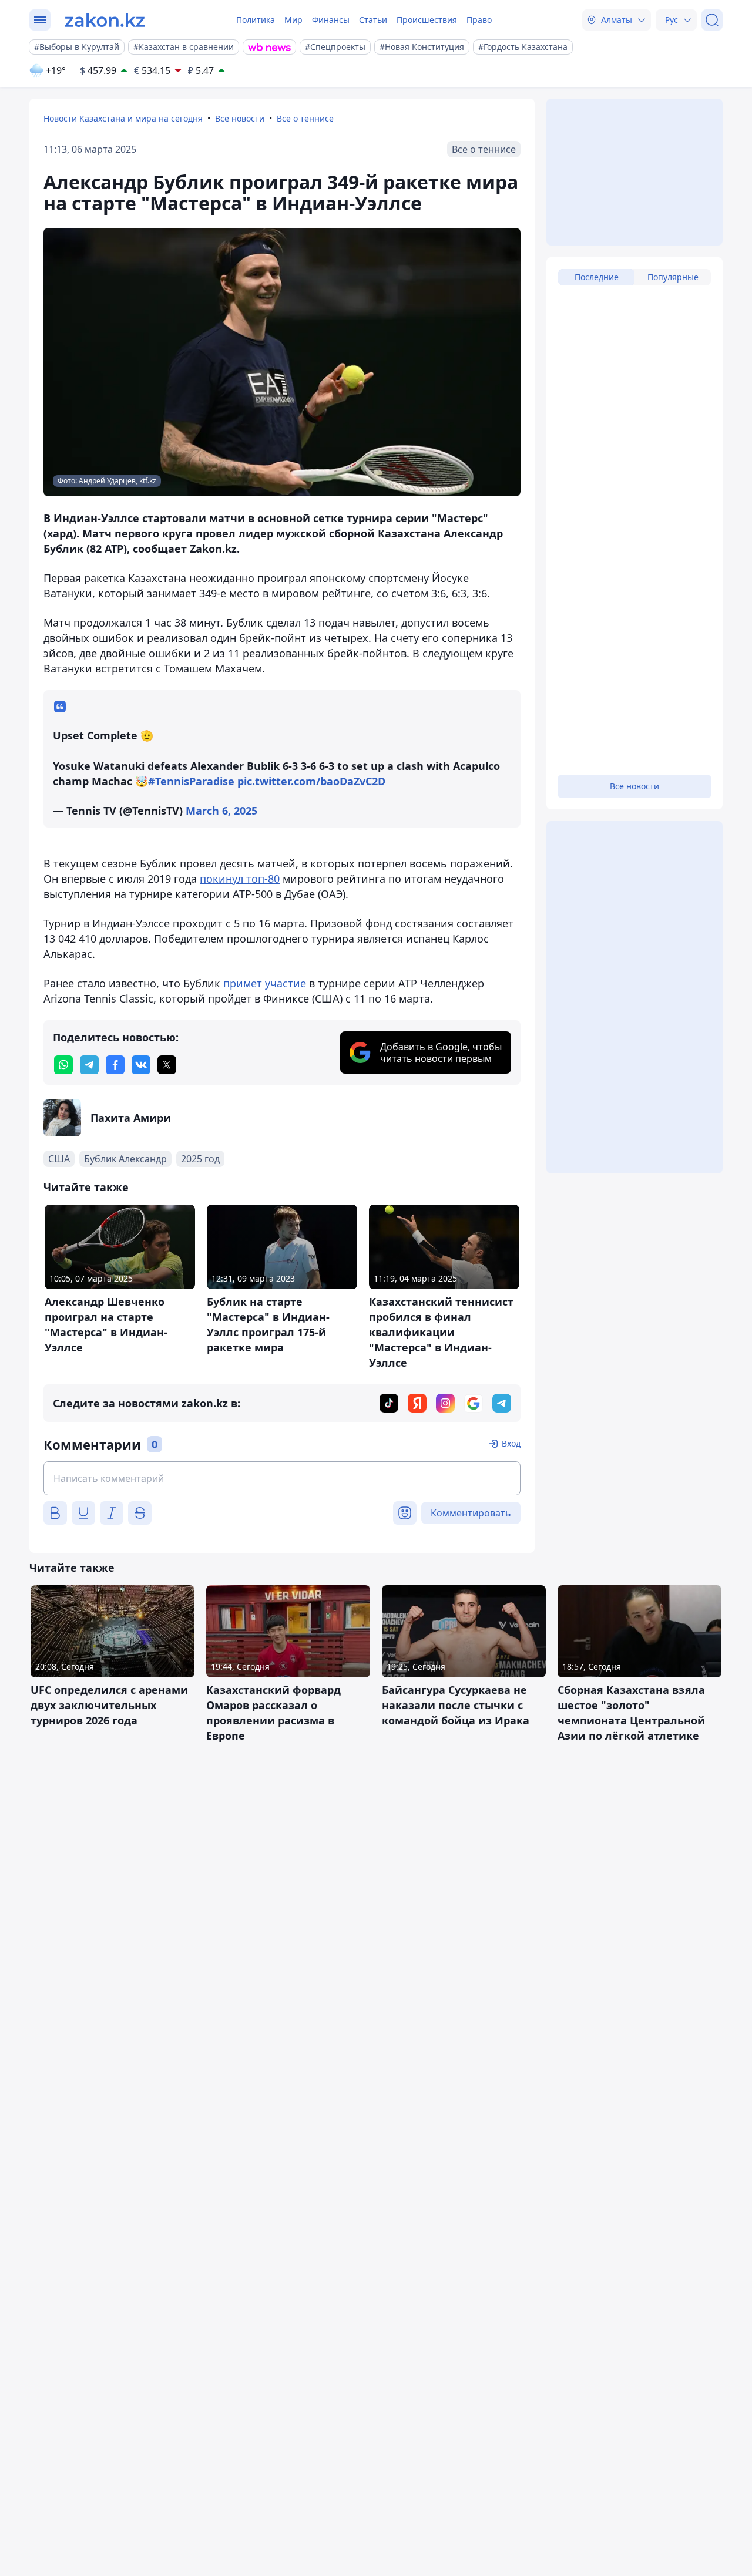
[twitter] (167, 1065)
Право (479, 20)
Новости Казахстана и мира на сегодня (123, 118)
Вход (511, 1443)
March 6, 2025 (221, 811)
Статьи (373, 20)
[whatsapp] (63, 1065)
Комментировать (471, 1513)
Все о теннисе (305, 118)
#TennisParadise (191, 781)
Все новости (240, 118)
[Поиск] (712, 20)
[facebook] (115, 1065)
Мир (293, 20)
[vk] (141, 1065)
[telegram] (89, 1065)
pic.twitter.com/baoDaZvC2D (311, 781)
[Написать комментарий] (282, 1478)
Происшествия (427, 20)
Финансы (331, 20)
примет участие (265, 983)
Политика (256, 20)
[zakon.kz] (105, 20)
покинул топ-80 (240, 879)
